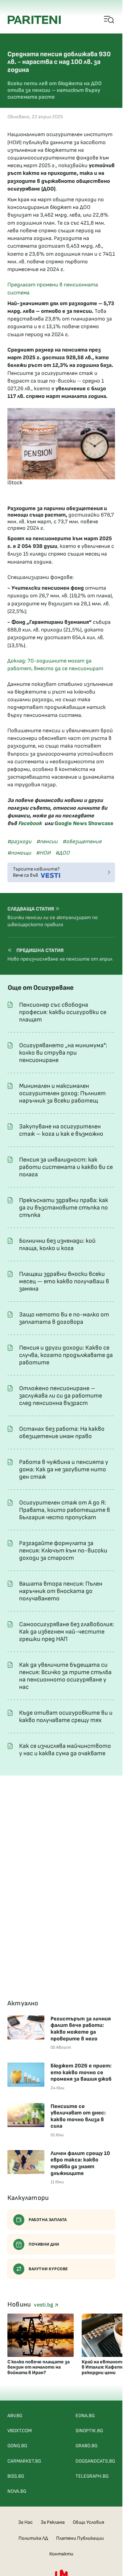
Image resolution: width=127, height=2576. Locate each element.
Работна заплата (48, 2220)
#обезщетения (82, 842)
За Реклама (53, 2522)
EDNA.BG (85, 2416)
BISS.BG (16, 2476)
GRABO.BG (86, 2446)
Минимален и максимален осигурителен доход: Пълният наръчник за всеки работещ (62, 1093)
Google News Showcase (84, 823)
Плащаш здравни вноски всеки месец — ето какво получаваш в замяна (64, 1281)
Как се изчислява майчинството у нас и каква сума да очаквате (65, 1750)
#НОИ (43, 853)
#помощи (19, 853)
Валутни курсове (48, 2269)
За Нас (25, 2522)
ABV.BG (15, 2416)
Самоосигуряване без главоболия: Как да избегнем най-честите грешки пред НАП (67, 1632)
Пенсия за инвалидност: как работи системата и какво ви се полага (66, 1167)
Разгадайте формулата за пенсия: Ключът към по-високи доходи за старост (63, 1551)
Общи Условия (88, 2522)
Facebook (30, 823)
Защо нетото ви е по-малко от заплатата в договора (64, 1318)
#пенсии (47, 842)
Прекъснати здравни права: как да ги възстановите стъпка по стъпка (64, 1208)
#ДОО (63, 853)
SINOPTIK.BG (89, 2431)
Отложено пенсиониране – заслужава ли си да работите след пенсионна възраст (61, 1396)
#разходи (19, 842)
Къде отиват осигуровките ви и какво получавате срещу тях (66, 1717)
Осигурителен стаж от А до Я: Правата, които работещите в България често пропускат (65, 1510)
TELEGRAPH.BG (92, 2476)
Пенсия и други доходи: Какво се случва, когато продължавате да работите (66, 1355)
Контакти (61, 2554)
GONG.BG (17, 2446)
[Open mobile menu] (109, 20)
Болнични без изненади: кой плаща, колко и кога (57, 1245)
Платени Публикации (80, 2538)
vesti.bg (44, 2305)
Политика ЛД (33, 2538)
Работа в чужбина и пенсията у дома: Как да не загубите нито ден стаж (64, 1469)
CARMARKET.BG (24, 2461)
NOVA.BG (17, 2491)
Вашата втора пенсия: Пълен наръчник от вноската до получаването (61, 1591)
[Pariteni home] (34, 20)
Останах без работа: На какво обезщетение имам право (62, 1433)
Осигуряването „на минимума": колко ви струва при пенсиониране (63, 1053)
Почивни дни (44, 2244)
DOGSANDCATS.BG (95, 2461)
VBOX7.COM (20, 2431)
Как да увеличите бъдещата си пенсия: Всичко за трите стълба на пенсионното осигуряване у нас (65, 1676)
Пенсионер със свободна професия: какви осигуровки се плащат (63, 1012)
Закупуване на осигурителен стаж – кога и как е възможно (61, 1130)
